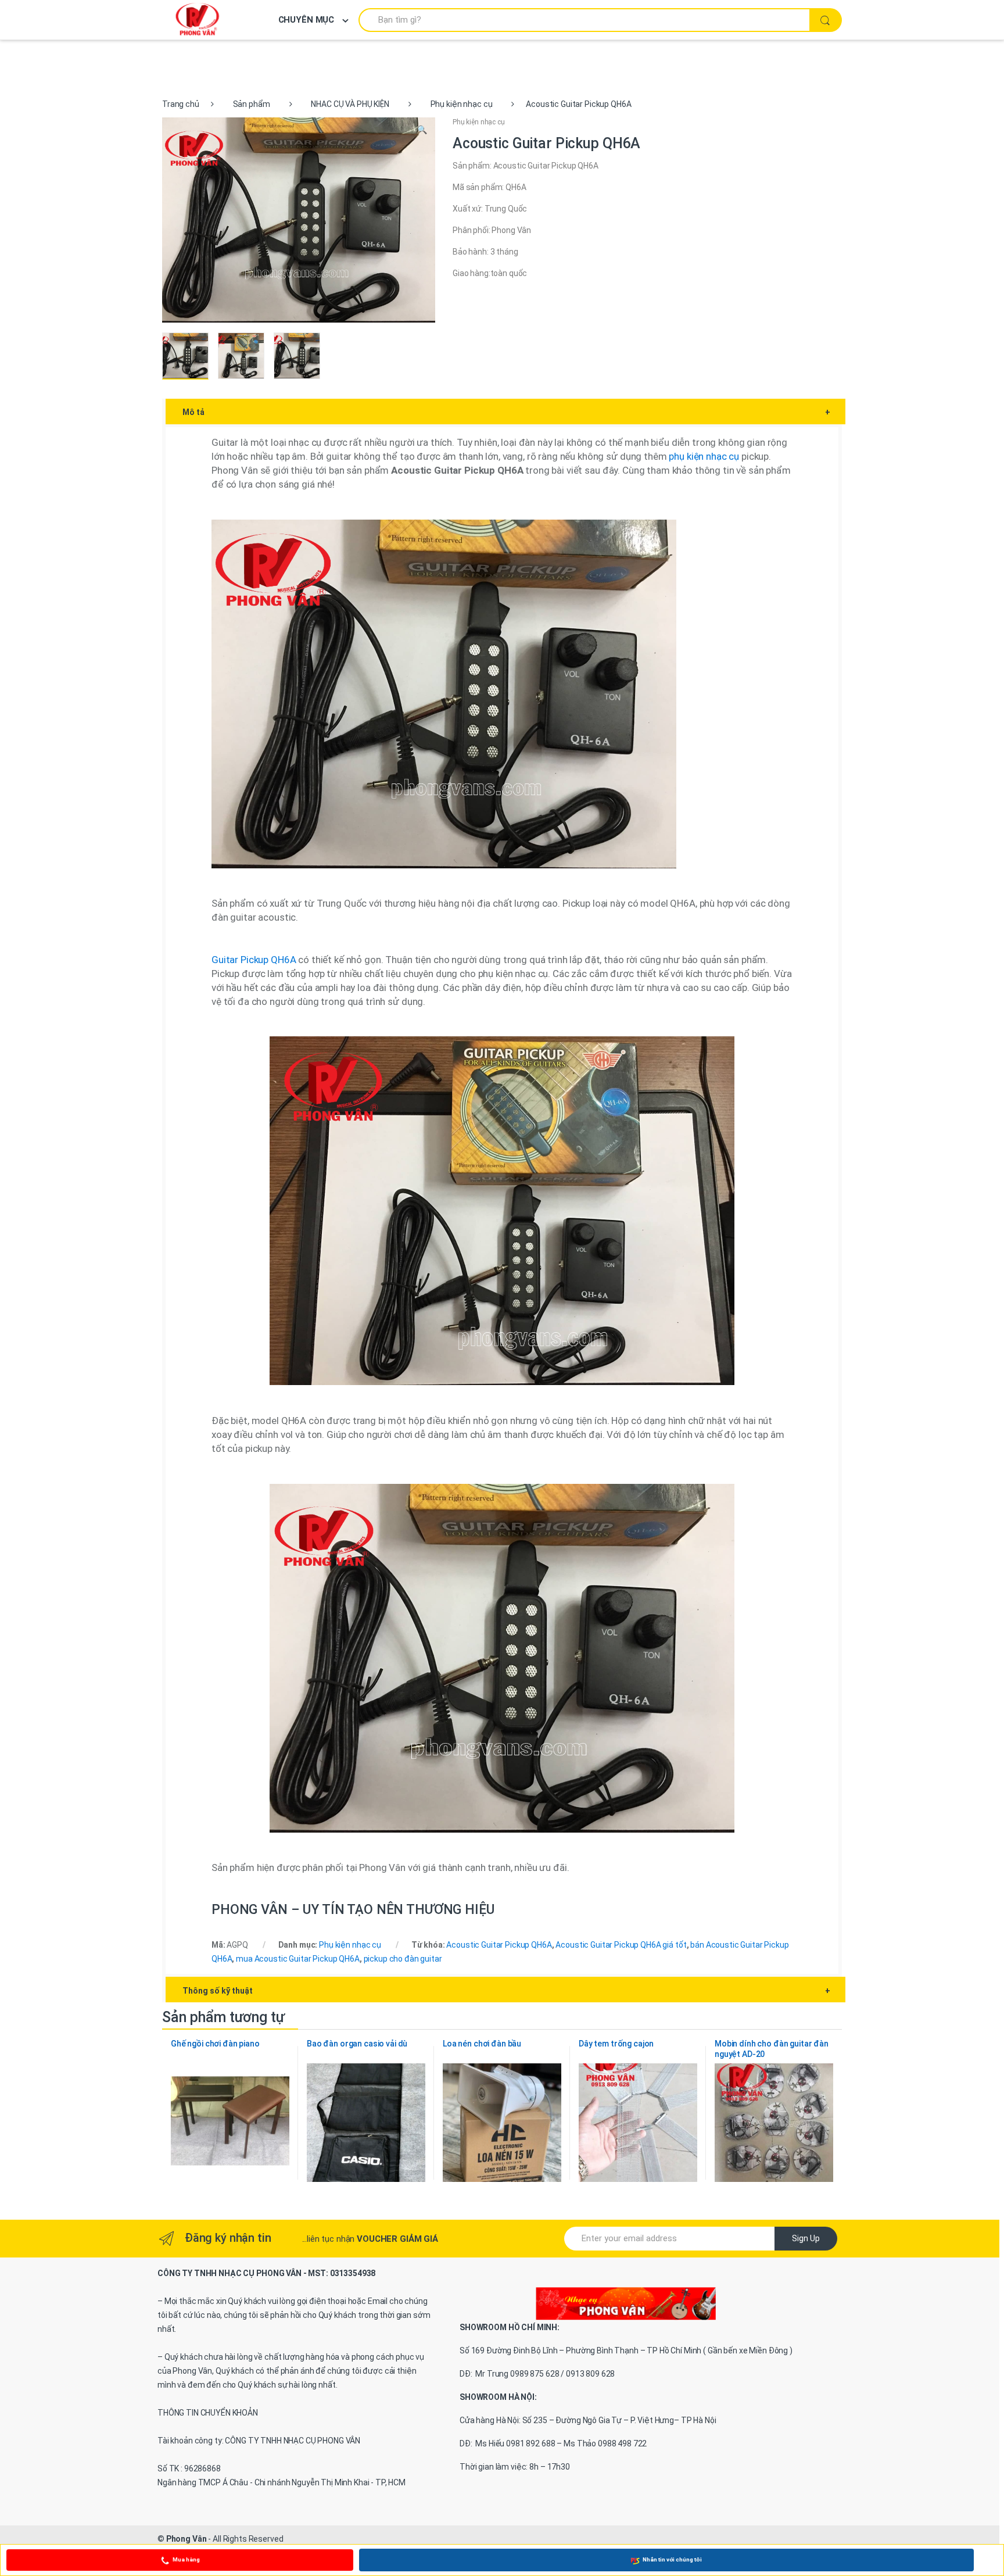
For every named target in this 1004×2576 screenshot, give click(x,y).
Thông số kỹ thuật (506, 1991)
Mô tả (506, 412)
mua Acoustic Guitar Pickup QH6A (298, 1959)
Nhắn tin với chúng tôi (672, 2559)
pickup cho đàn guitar (403, 1959)
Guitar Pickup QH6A (254, 960)
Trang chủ (181, 104)
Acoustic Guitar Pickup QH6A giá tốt (621, 1945)
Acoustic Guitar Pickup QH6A (499, 1945)
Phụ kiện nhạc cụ (462, 104)
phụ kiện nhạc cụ (704, 456)
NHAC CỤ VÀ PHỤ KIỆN (350, 104)
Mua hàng (186, 2559)
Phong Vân (187, 2539)
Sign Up (806, 2238)
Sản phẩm (252, 104)
